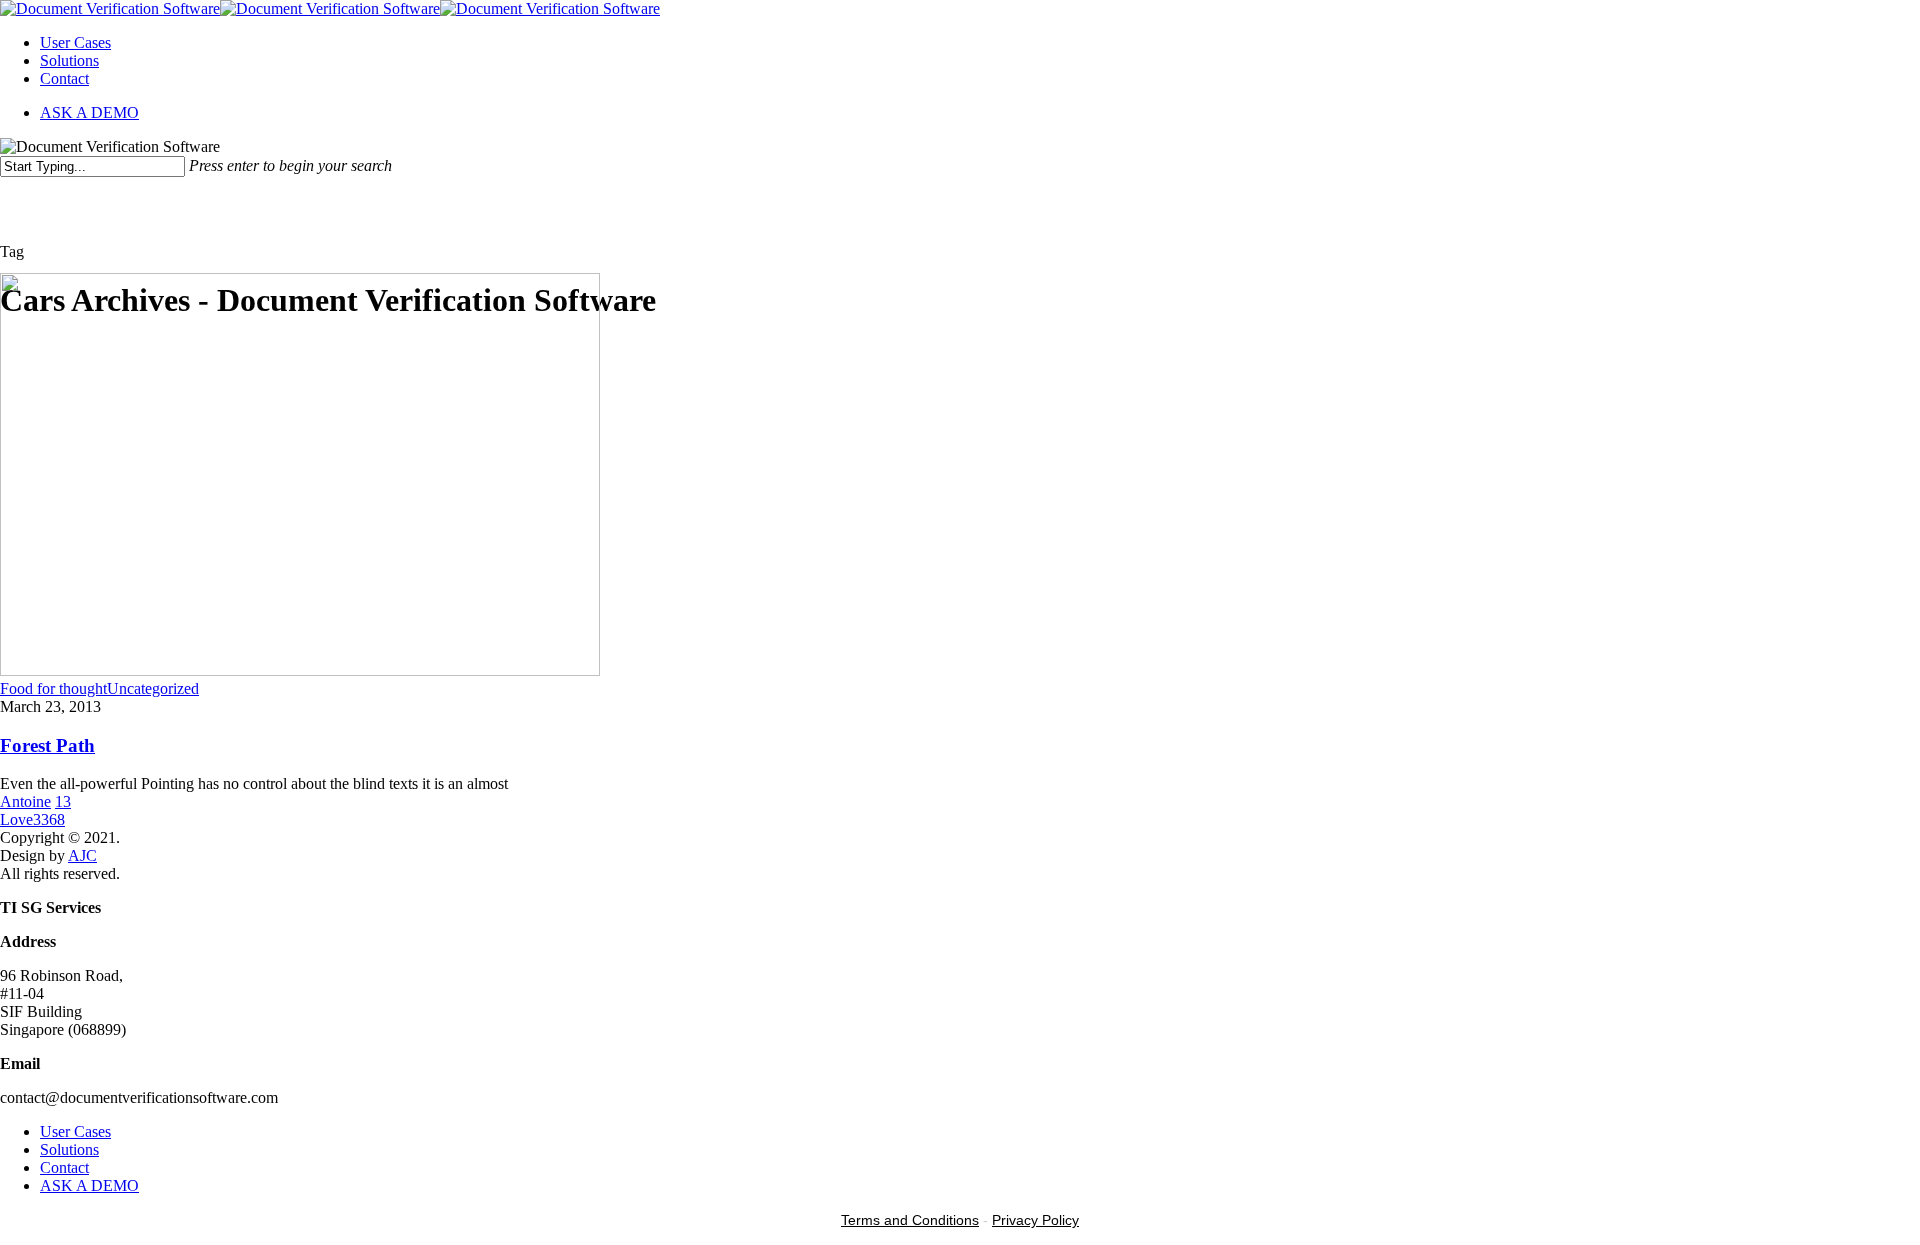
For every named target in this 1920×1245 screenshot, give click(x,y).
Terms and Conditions (910, 1220)
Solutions (69, 60)
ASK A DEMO (89, 112)
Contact (64, 78)
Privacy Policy (1035, 1220)
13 (63, 801)
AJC (82, 855)
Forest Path (47, 745)
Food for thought (53, 688)
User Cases (75, 42)
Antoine (25, 801)
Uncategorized (153, 688)
